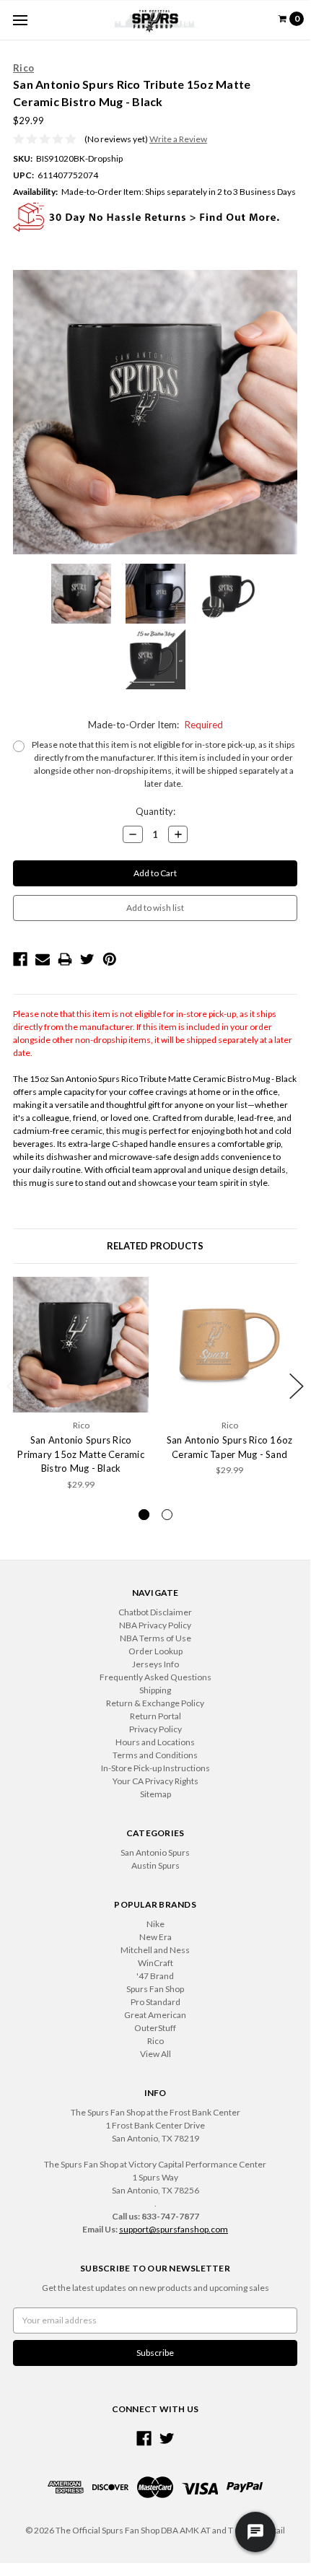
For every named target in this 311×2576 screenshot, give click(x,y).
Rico (155, 2041)
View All (155, 2054)
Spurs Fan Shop (155, 1989)
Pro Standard (155, 2002)
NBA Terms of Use (155, 1638)
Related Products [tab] (155, 1246)
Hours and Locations (155, 1742)
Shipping (155, 1690)
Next (297, 1386)
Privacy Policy (155, 1729)
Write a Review (178, 139)
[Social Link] (144, 2439)
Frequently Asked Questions (155, 1677)
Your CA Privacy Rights (155, 1781)
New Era (155, 1937)
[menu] (20, 20)
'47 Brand (155, 1976)
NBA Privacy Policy (155, 1625)
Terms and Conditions (155, 1755)
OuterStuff (155, 2028)
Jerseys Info (155, 1664)
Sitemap (155, 1794)
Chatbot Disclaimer (155, 1612)
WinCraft (155, 1963)
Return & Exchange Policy (155, 1703)
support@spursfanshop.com (174, 2229)
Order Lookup (155, 1651)
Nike (155, 1924)
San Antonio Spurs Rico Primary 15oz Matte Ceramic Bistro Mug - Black (81, 1454)
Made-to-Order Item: (155, 725)
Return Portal (155, 1716)
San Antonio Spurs (155, 1852)
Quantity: (155, 811)
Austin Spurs (155, 1865)
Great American (155, 2015)
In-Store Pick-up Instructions (155, 1768)
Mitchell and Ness (155, 1950)
